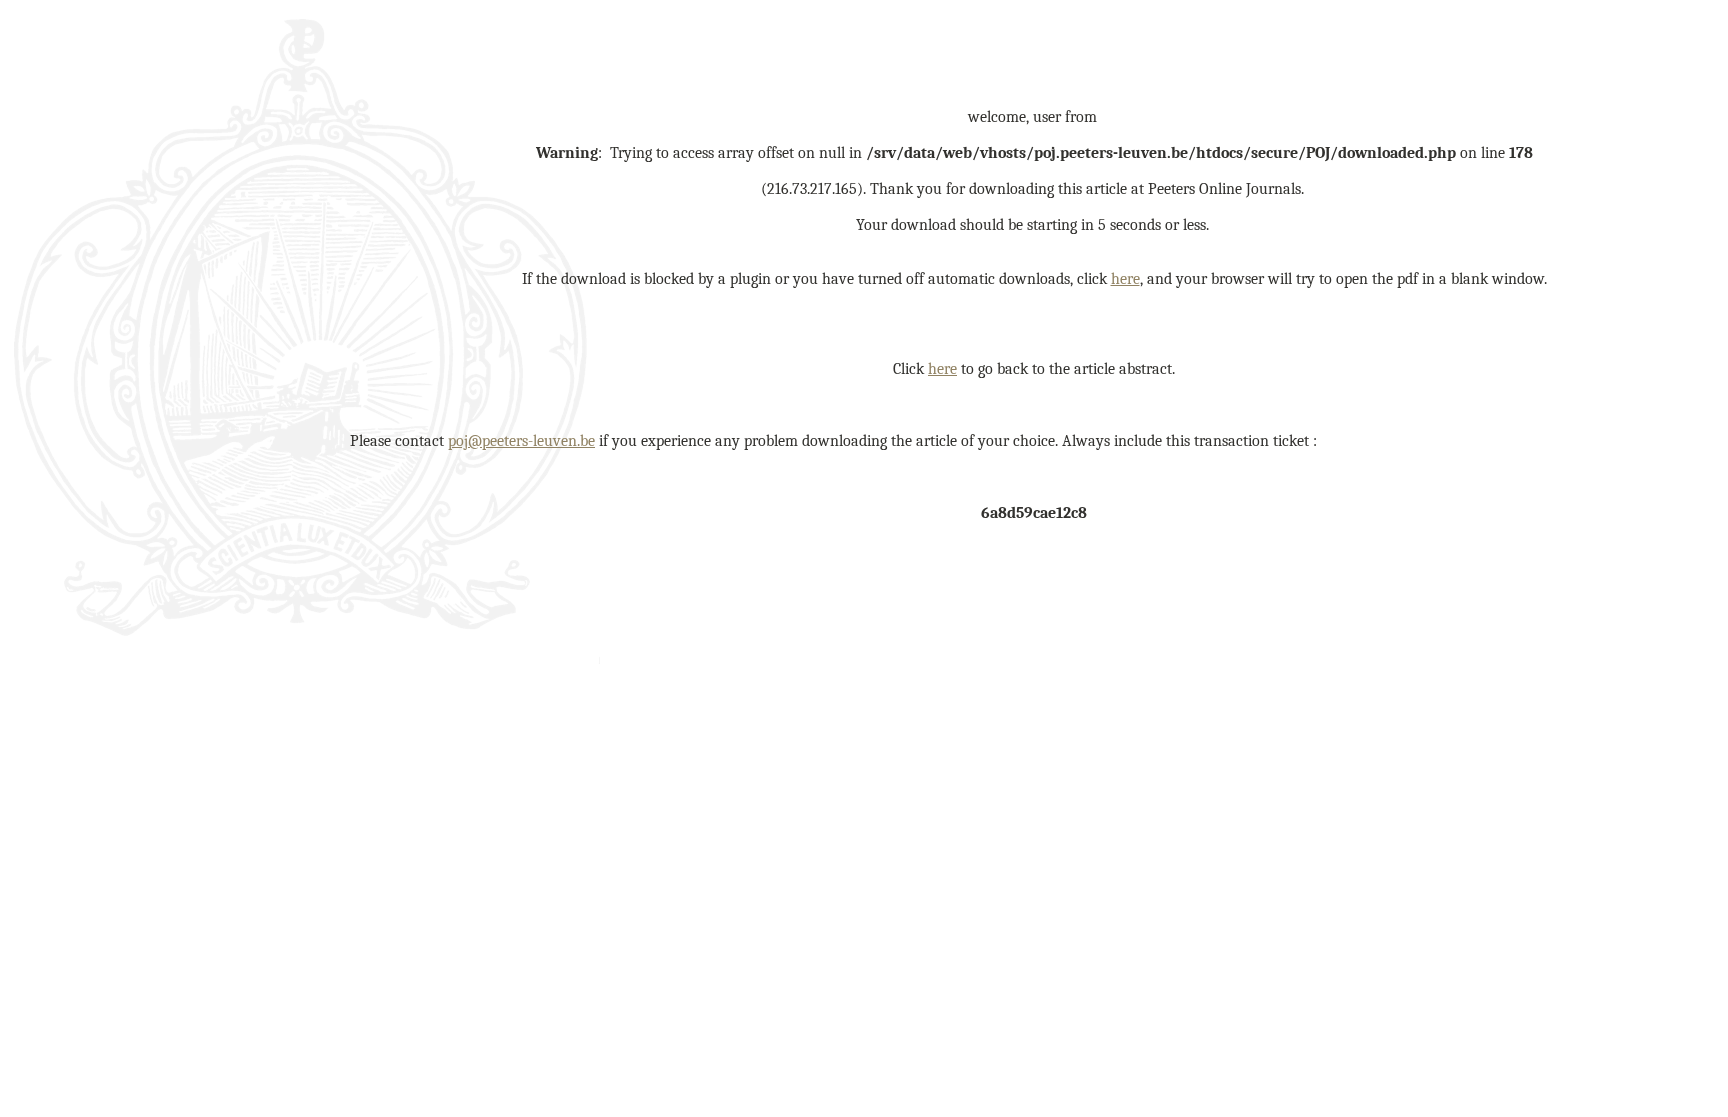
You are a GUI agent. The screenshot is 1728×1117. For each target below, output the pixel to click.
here (1125, 279)
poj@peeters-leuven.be (521, 441)
